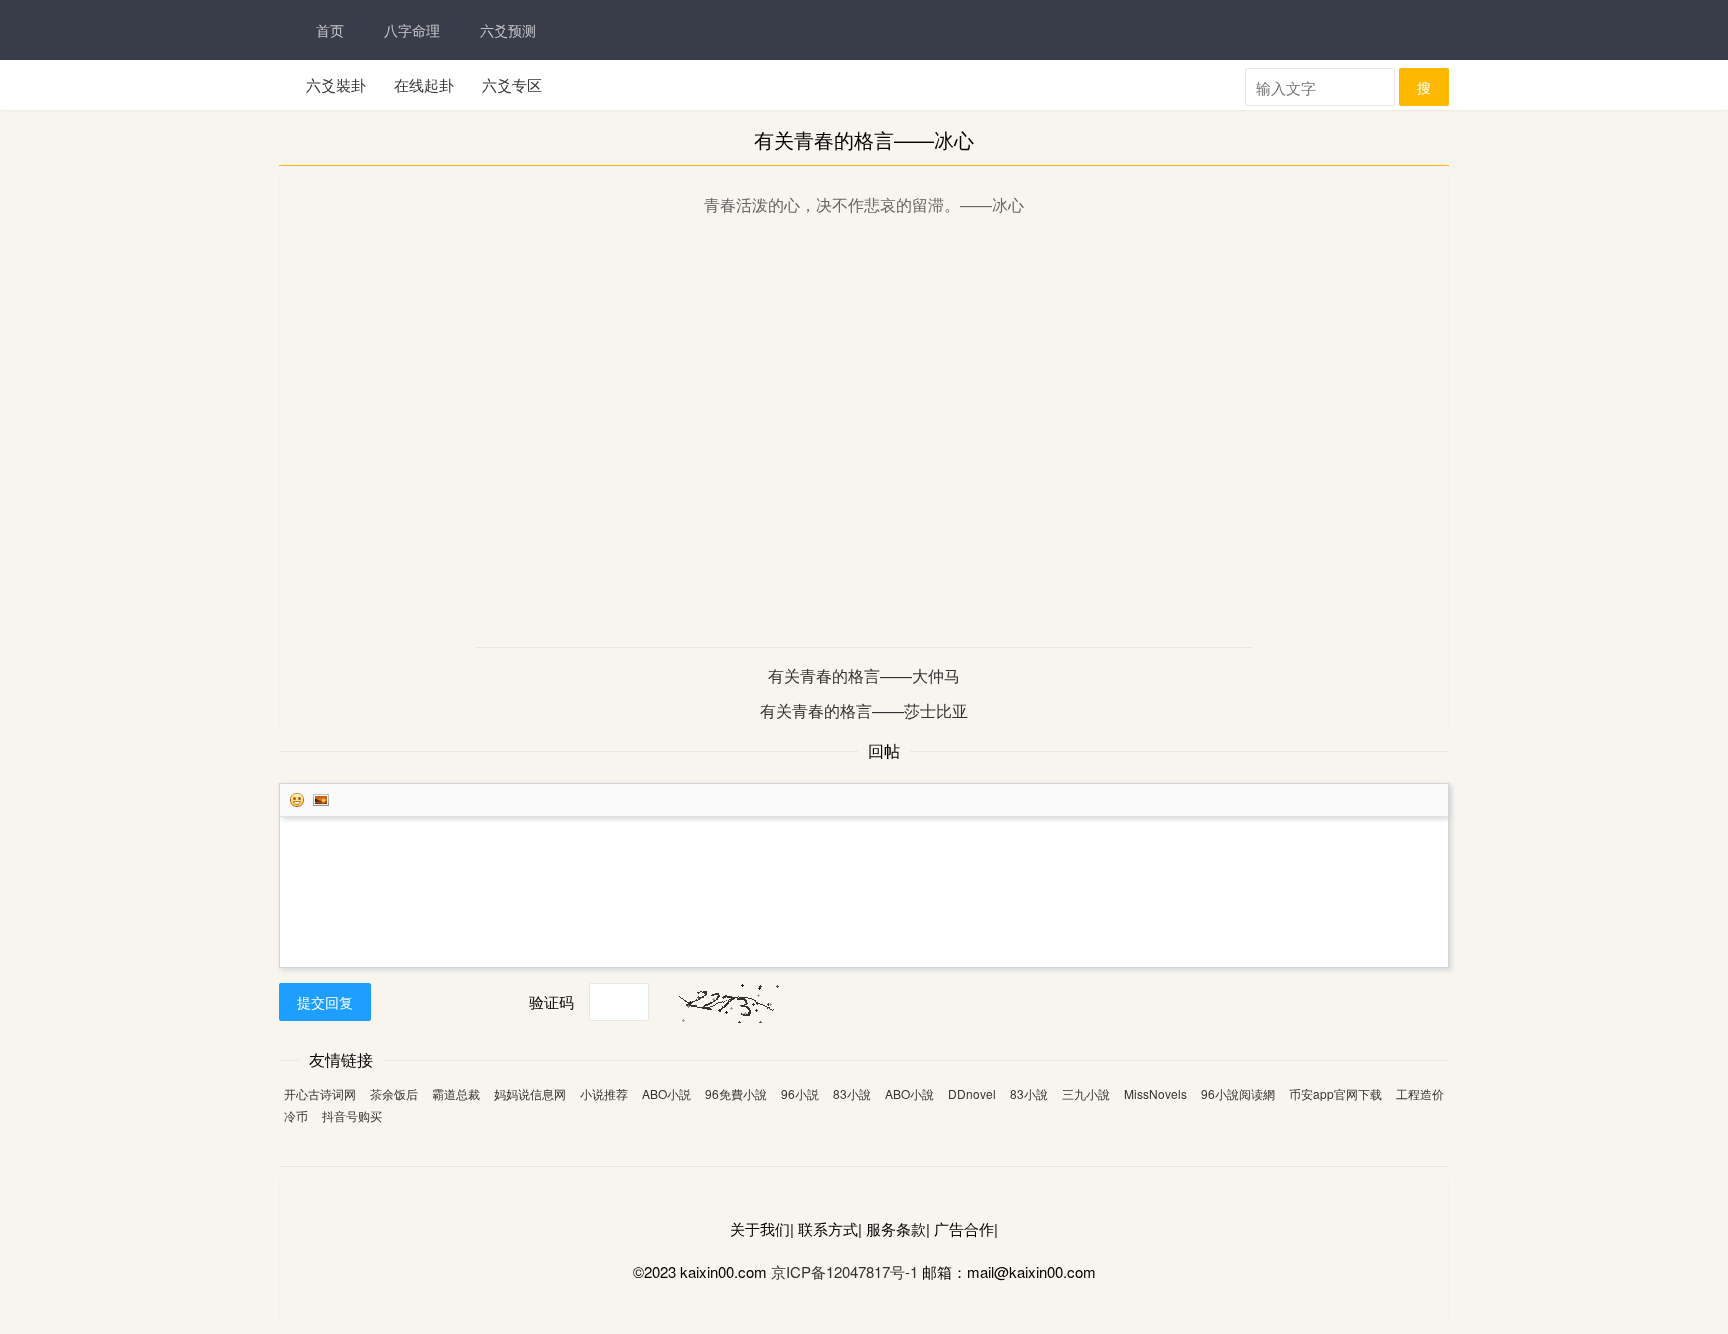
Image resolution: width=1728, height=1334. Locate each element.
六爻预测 (508, 30)
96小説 (800, 1093)
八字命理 (412, 30)
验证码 (551, 1001)
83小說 (852, 1093)
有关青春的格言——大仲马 (864, 675)
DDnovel (972, 1093)
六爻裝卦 (336, 84)
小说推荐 (604, 1093)
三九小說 (1086, 1093)
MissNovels (1155, 1093)
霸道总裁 (456, 1093)
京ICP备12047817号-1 (844, 1271)
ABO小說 (909, 1093)
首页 (330, 30)
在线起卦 (424, 84)
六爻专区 (512, 84)
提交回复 (325, 1002)
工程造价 (1420, 1093)
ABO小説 (666, 1093)
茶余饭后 (394, 1093)
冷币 (296, 1115)
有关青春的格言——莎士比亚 (864, 710)
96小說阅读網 (1238, 1093)
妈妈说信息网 (530, 1093)
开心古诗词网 (320, 1093)
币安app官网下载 (1335, 1093)
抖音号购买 (352, 1115)
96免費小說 (736, 1093)
